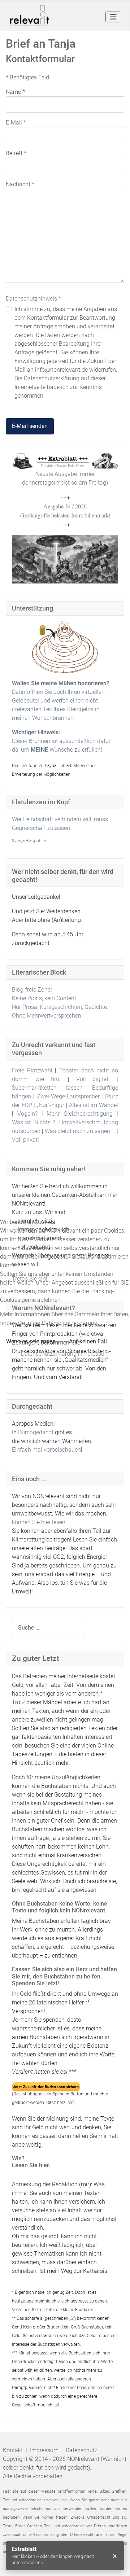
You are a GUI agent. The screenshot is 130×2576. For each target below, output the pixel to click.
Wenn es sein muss (31, 1341)
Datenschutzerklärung (49, 1354)
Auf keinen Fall (88, 1341)
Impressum (95, 1354)
